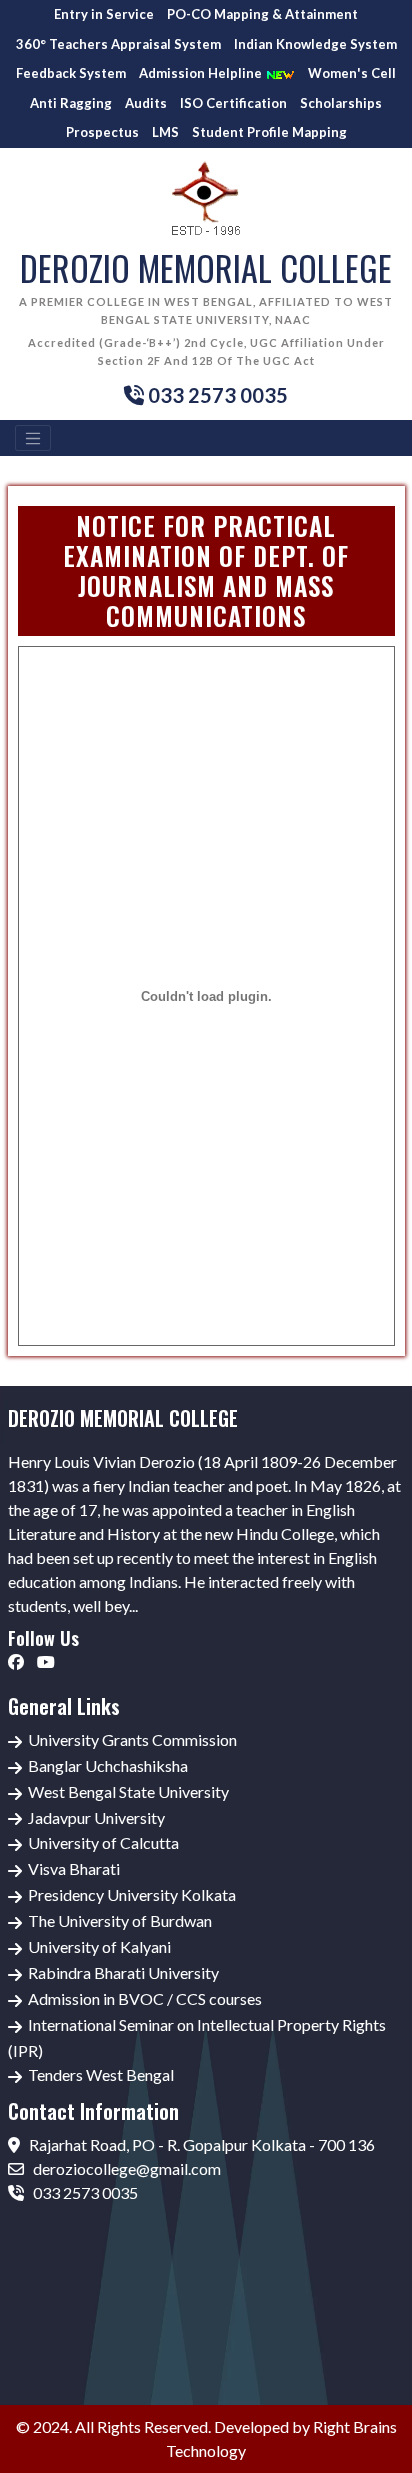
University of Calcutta (103, 1842)
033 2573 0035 (84, 2192)
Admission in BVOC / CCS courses (145, 1998)
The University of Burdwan (120, 1920)
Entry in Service (104, 14)
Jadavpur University (96, 1817)
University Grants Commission (132, 1739)
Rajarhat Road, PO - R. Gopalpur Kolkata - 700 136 (200, 2144)
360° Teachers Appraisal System (118, 44)
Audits (146, 103)
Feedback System (71, 73)
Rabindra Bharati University (123, 1972)
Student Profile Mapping (269, 132)
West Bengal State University (128, 1791)
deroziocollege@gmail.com (125, 2168)
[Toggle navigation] (33, 438)
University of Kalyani (99, 1946)
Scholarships (341, 103)
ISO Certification (233, 103)
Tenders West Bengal (101, 2074)
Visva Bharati (74, 1868)
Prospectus (102, 132)
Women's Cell (352, 73)
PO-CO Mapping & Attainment (262, 14)
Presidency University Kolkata (132, 1894)
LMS (165, 132)
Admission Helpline (202, 73)
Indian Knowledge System (315, 44)
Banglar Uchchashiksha (108, 1765)
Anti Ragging (71, 103)
